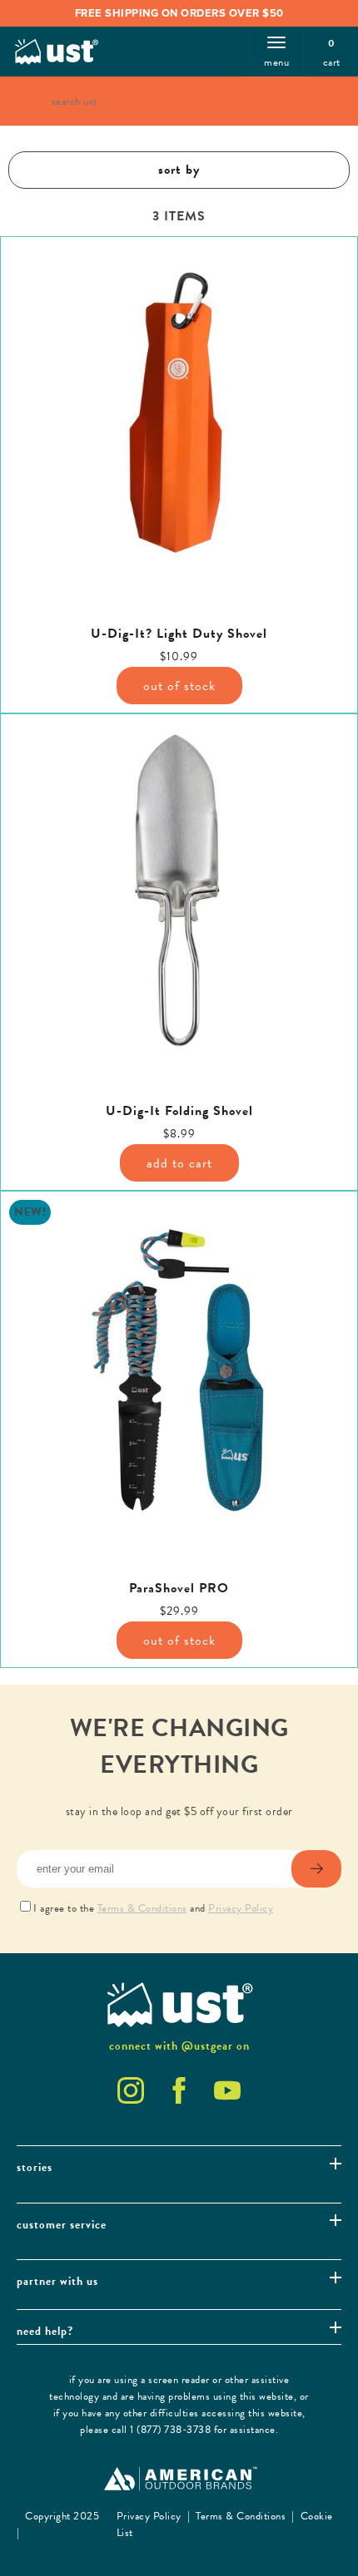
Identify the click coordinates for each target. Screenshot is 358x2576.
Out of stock (179, 686)
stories (35, 2167)
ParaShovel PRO (179, 1589)
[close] (316, 101)
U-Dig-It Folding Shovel (179, 1111)
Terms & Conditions (142, 1908)
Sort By (179, 170)
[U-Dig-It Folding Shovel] (179, 892)
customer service (62, 2225)
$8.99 (179, 1134)
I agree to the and (153, 1908)
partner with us (57, 2281)
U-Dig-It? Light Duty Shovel (179, 634)
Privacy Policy (241, 1908)
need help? (45, 2331)
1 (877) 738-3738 (170, 2430)
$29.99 (179, 1611)
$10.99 (179, 656)
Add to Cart (179, 1163)
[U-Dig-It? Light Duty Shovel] (179, 415)
